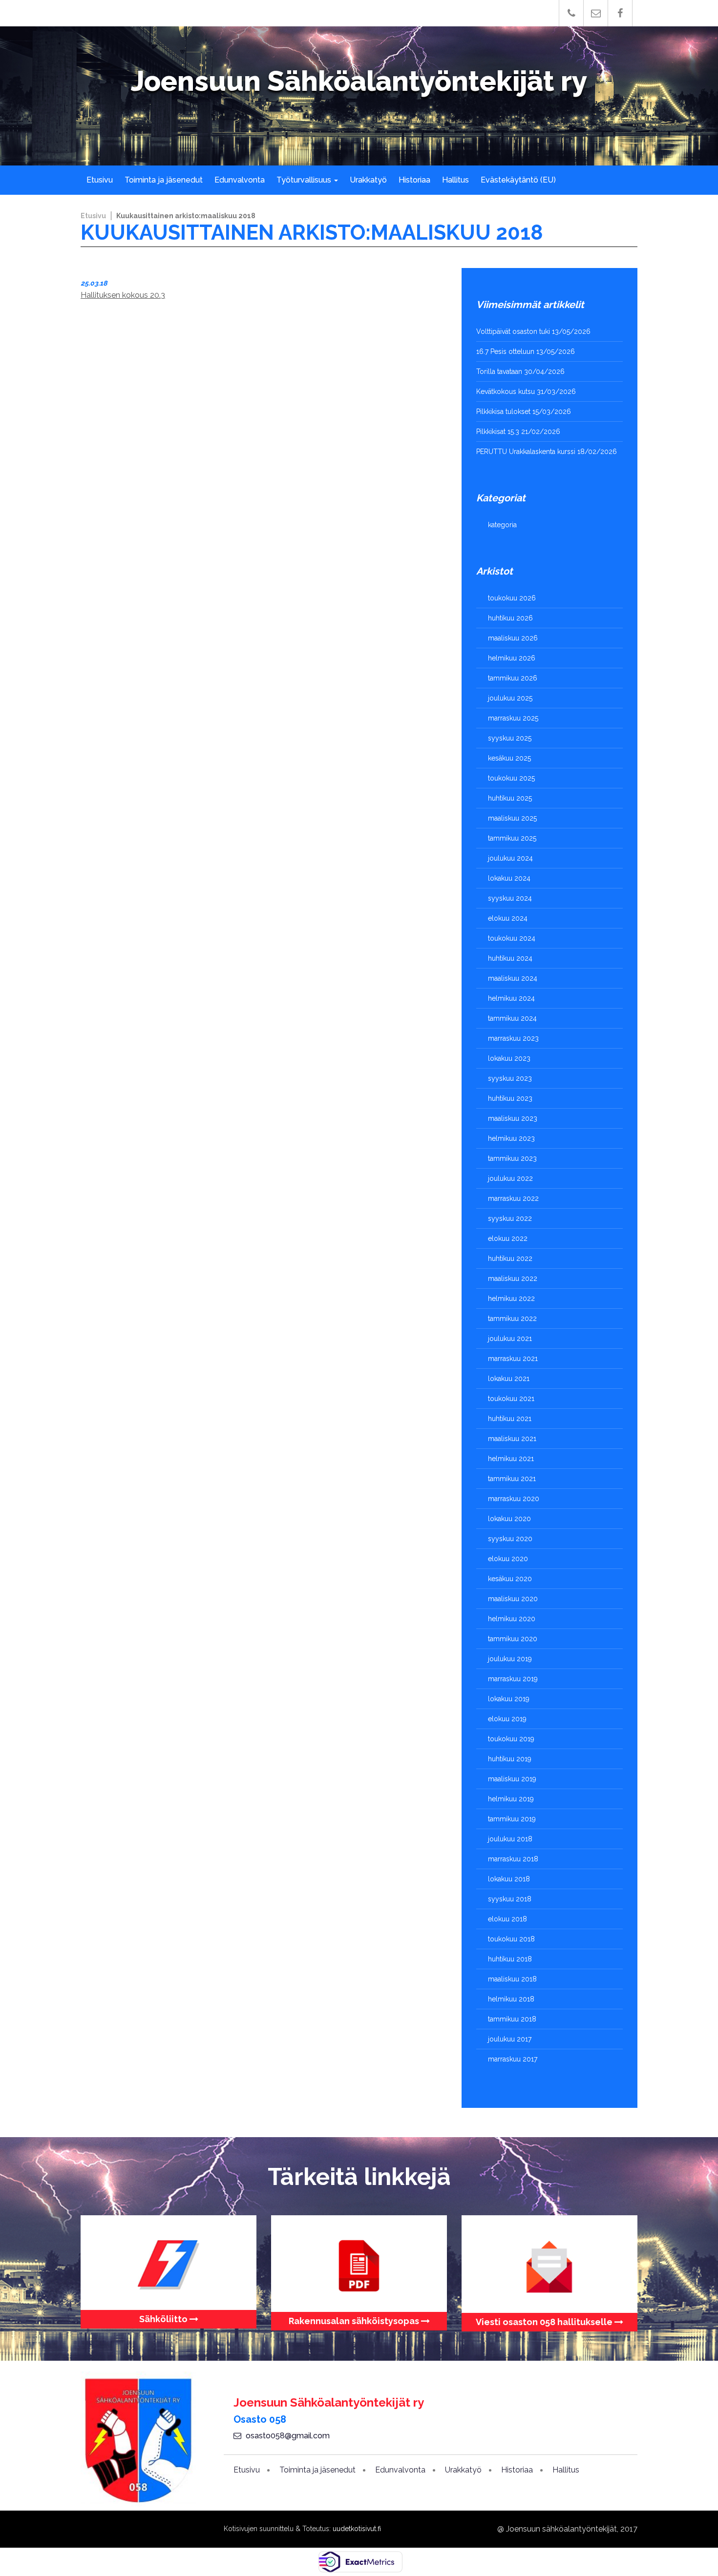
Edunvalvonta (240, 180)
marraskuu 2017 (513, 2059)
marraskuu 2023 (513, 1038)
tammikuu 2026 (513, 678)
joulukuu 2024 (510, 858)
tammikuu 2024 (512, 1018)
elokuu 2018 (507, 1919)
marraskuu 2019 (513, 1679)
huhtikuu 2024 (510, 958)
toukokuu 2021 (511, 1399)
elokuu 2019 (507, 1719)
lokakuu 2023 (509, 1058)
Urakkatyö (368, 180)
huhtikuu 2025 (510, 798)
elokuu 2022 (508, 1238)
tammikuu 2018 (512, 2019)
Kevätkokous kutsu (506, 392)
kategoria (502, 525)
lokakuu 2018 (509, 1879)
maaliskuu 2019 (512, 1779)
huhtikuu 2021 (510, 1419)
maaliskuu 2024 (513, 978)
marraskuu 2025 (513, 718)
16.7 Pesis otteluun (505, 351)
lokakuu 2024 (509, 878)
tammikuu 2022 (512, 1319)
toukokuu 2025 (511, 778)
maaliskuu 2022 (513, 1278)
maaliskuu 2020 (513, 1599)
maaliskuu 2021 (512, 1439)
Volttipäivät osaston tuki (513, 331)
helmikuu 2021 (511, 1459)
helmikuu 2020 (512, 1619)
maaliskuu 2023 (513, 1118)
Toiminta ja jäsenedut (164, 180)
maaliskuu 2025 (512, 818)
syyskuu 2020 (510, 1539)
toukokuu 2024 (512, 938)
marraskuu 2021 (513, 1359)
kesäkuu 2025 (509, 758)
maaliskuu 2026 (513, 638)
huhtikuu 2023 (510, 1098)
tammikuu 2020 (513, 1639)
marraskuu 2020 (514, 1499)
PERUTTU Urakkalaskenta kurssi (526, 452)
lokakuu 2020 (509, 1519)
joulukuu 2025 (510, 698)
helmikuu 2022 (511, 1298)
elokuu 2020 (508, 1559)
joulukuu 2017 (510, 2039)
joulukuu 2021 (510, 1339)
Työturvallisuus (305, 180)
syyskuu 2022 (510, 1218)
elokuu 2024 (508, 918)
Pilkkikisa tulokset (503, 412)
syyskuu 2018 (510, 1899)
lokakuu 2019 (509, 1699)
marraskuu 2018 (513, 1859)
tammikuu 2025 (512, 838)
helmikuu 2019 (511, 1799)
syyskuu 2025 (510, 738)
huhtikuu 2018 (510, 1959)
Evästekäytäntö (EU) (518, 180)
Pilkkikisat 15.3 (498, 432)
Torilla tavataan (499, 371)
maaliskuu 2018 (512, 1979)
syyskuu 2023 (510, 1078)
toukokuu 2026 (512, 598)
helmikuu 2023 (511, 1138)
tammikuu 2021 (512, 1479)
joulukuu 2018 (510, 1839)
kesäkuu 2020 (510, 1579)
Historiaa (414, 180)
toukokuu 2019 (511, 1739)
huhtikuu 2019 (510, 1759)
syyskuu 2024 (510, 898)
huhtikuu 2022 (510, 1258)
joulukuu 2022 (510, 1178)
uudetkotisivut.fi (357, 2529)
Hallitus (455, 180)
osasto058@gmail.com (288, 2436)
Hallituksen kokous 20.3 (123, 295)
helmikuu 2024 (511, 998)
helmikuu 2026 (512, 658)
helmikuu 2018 (511, 1999)
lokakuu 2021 (509, 1379)
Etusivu (100, 180)
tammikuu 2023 (512, 1158)
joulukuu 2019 (510, 1659)
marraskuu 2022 (513, 1198)
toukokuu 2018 (511, 1939)
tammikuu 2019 (512, 1819)
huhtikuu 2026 (510, 618)
